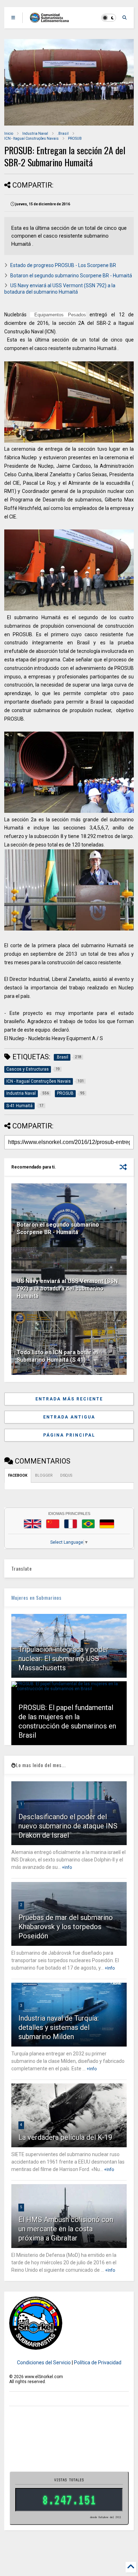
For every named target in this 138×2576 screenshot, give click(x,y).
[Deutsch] (107, 1524)
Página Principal (69, 1435)
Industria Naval (35, 134)
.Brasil (63, 134)
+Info (67, 1867)
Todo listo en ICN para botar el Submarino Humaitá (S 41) (57, 1356)
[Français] (71, 1524)
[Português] (88, 1524)
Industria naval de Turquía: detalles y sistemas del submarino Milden (59, 2027)
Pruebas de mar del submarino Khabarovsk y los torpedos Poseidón (66, 1927)
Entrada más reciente (69, 1399)
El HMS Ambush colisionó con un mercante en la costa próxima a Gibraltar (66, 2229)
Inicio (9, 134)
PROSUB (75, 138)
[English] (33, 1524)
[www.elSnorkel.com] (52, 20)
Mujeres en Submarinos (36, 1597)
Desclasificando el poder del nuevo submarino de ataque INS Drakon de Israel (68, 1826)
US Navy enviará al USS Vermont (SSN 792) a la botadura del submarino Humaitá (67, 1289)
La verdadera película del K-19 (65, 2137)
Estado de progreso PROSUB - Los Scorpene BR (63, 265)
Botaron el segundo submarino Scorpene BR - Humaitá (71, 276)
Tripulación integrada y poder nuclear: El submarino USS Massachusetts (64, 1659)
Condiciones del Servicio (44, 2363)
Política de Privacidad (98, 2363)
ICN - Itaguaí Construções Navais (31, 138)
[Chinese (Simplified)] (53, 1524)
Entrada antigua (69, 1417)
